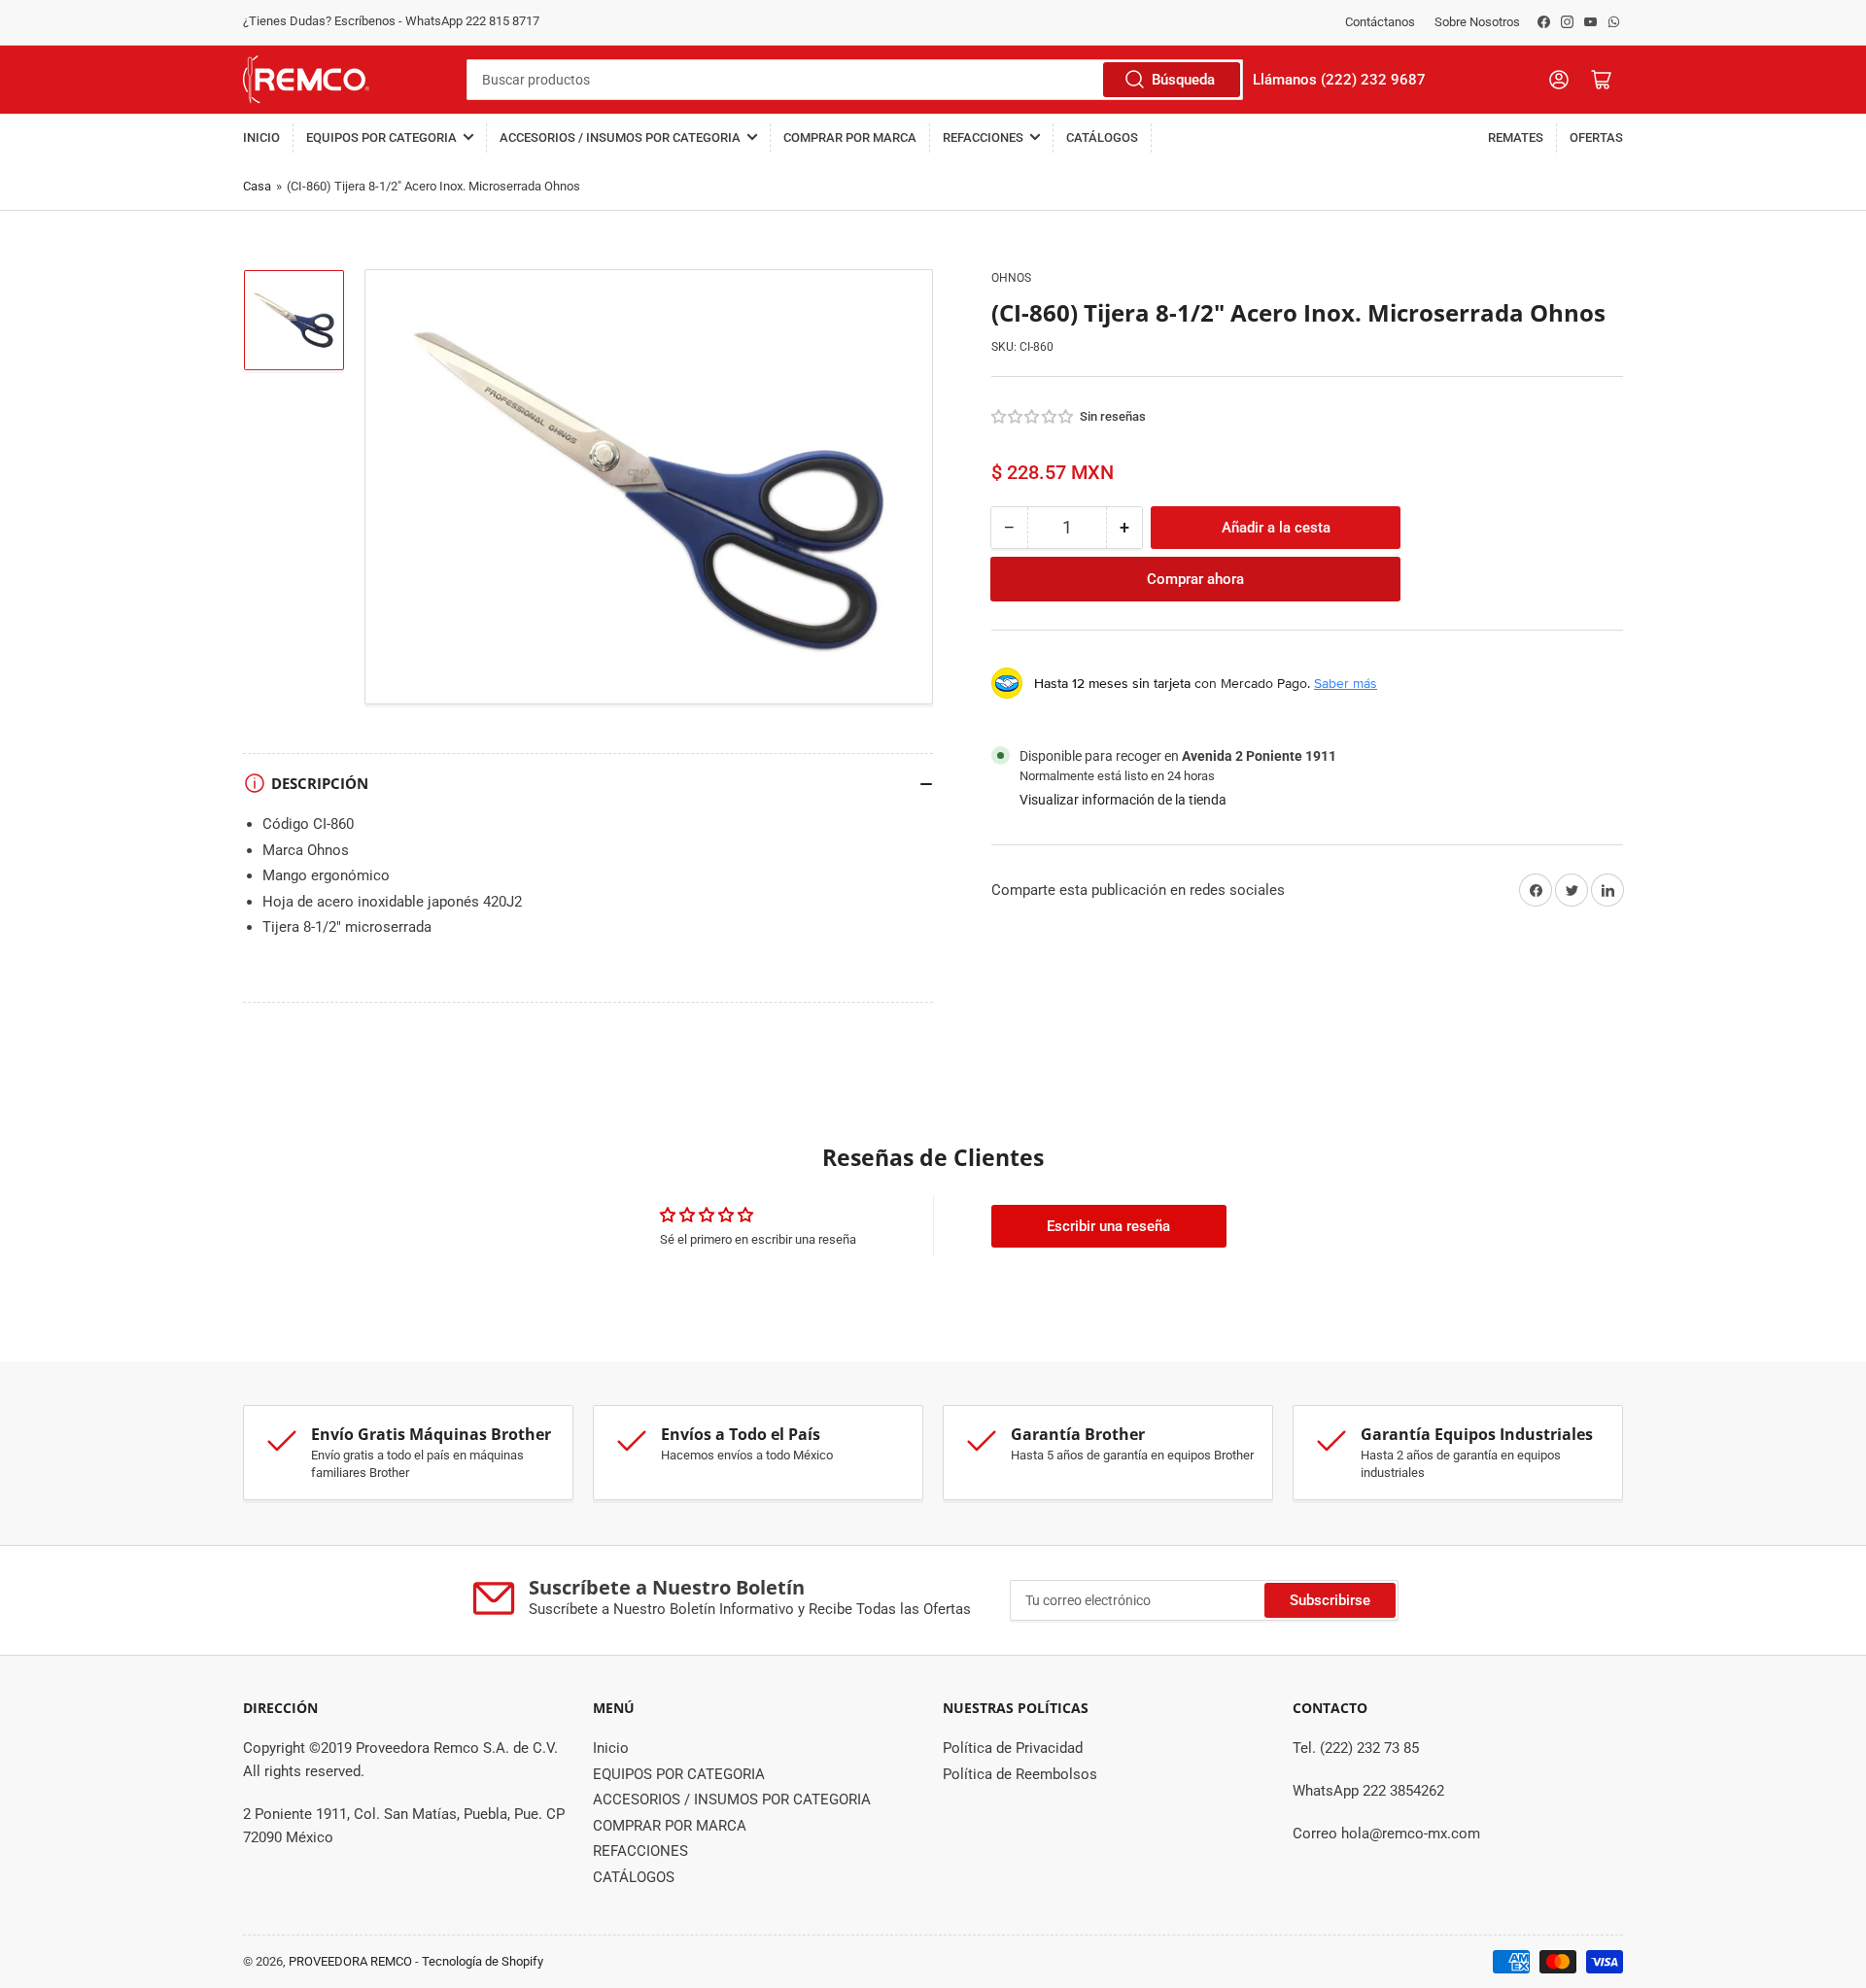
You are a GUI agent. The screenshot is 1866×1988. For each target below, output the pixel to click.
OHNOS (1011, 278)
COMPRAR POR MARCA (850, 137)
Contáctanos (1380, 22)
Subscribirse (1330, 1600)
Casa (257, 186)
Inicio (261, 137)
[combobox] (855, 80)
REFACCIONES (983, 137)
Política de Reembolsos (1020, 1774)
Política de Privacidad (1013, 1748)
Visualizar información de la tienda (1123, 800)
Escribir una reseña (1108, 1226)
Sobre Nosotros (1477, 22)
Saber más (1346, 683)
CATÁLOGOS (1102, 137)
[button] (1033, 417)
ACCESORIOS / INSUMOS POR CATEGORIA (620, 137)
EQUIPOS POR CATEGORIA (381, 137)
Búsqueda (1183, 80)
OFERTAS (1596, 137)
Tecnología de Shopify (483, 1961)
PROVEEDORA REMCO (350, 1961)
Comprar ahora (1195, 579)
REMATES (1516, 137)
